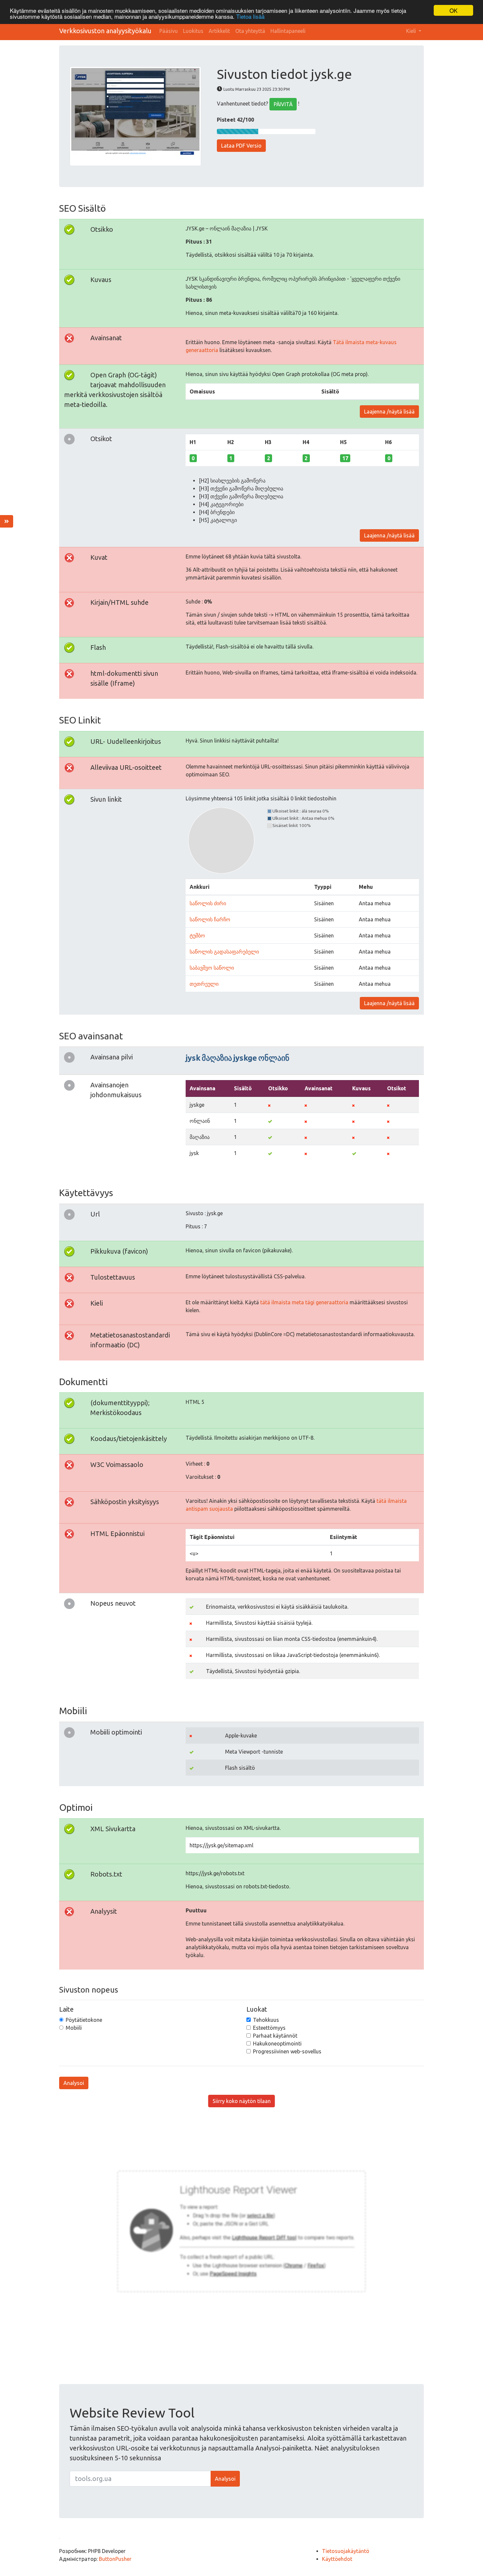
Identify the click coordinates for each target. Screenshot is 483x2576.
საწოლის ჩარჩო (210, 919)
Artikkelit (219, 31)
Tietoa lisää (250, 16)
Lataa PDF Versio (241, 146)
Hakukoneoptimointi (277, 2044)
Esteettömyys (269, 2028)
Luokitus (193, 31)
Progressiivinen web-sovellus (287, 2051)
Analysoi (74, 2083)
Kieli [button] (412, 31)
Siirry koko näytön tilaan (242, 2101)
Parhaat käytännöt (275, 2036)
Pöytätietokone (84, 2020)
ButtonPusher (115, 2559)
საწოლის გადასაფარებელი (224, 952)
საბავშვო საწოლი (212, 968)
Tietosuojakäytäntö (346, 2551)
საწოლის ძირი (208, 903)
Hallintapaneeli (288, 31)
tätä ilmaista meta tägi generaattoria (304, 1302)
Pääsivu (169, 31)
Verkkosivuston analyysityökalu (105, 31)
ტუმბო (197, 935)
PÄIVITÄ (283, 104)
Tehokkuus (266, 2020)
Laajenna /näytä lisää (389, 412)
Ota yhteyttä (250, 31)
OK (453, 10)
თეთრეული (204, 984)
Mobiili (74, 2028)
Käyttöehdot (337, 2559)
